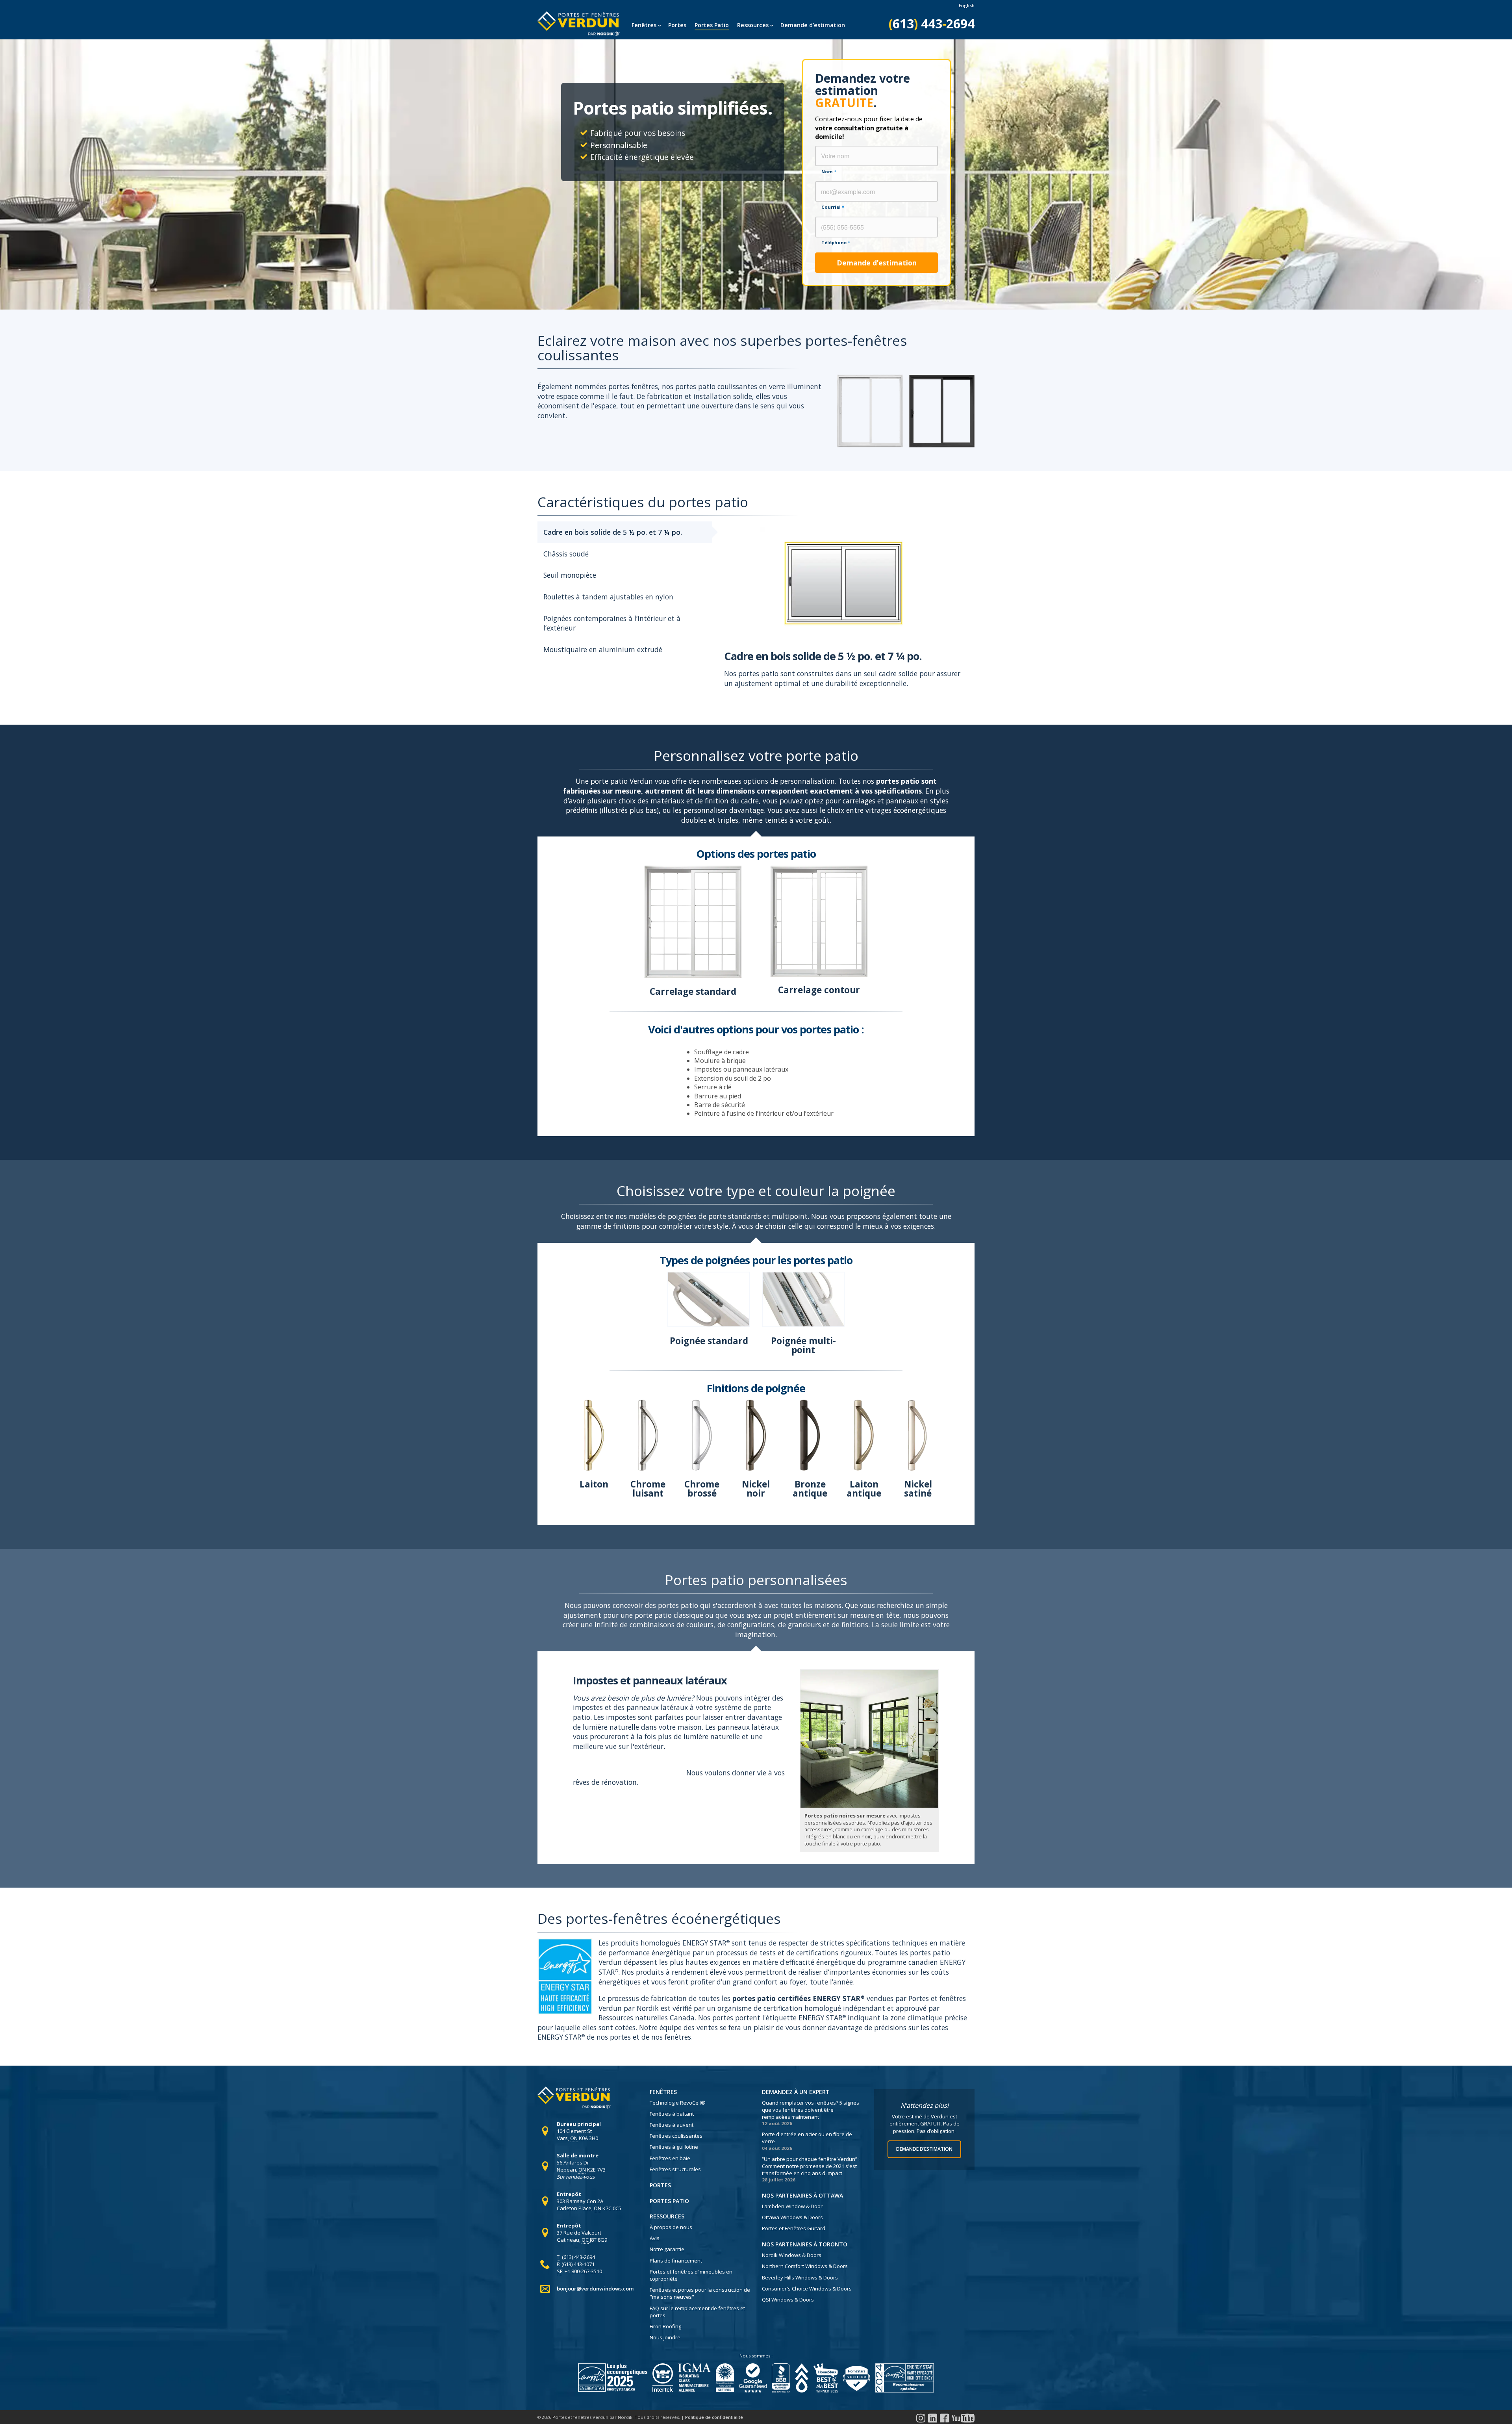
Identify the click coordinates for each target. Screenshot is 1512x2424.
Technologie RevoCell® (678, 2103)
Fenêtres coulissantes (676, 2136)
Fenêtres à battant (672, 2114)
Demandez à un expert (796, 2092)
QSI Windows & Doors (788, 2300)
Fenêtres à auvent (672, 2125)
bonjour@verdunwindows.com (595, 2289)
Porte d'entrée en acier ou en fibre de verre (807, 2138)
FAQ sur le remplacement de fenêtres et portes (697, 2312)
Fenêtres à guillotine (674, 2147)
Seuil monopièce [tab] (570, 575)
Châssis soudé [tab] (566, 554)
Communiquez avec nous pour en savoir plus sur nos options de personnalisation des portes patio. (677, 1768)
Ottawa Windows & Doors (792, 2217)
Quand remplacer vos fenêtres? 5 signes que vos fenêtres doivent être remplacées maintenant (811, 2110)
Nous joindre (665, 2337)
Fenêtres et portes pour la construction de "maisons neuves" (700, 2293)
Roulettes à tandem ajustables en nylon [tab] (608, 597)
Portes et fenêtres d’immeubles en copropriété (691, 2275)
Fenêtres (644, 25)
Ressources (753, 25)
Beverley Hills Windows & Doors (800, 2277)
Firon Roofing (665, 2326)
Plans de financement (676, 2261)
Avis (655, 2238)
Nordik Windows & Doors (792, 2255)
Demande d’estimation (813, 25)
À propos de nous (671, 2227)
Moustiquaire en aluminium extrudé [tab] (603, 649)
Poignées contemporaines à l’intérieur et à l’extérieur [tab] (612, 623)
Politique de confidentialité (714, 2417)
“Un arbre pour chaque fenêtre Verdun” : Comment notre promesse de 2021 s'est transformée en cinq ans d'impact (811, 2166)
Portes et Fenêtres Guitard (794, 2228)
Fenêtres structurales (675, 2169)
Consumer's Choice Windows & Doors (807, 2289)
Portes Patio (712, 25)
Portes (677, 25)
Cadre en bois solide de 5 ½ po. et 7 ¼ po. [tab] (613, 532)
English (967, 5)
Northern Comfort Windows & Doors (805, 2266)
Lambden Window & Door (792, 2206)
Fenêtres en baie (670, 2158)
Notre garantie (667, 2249)
